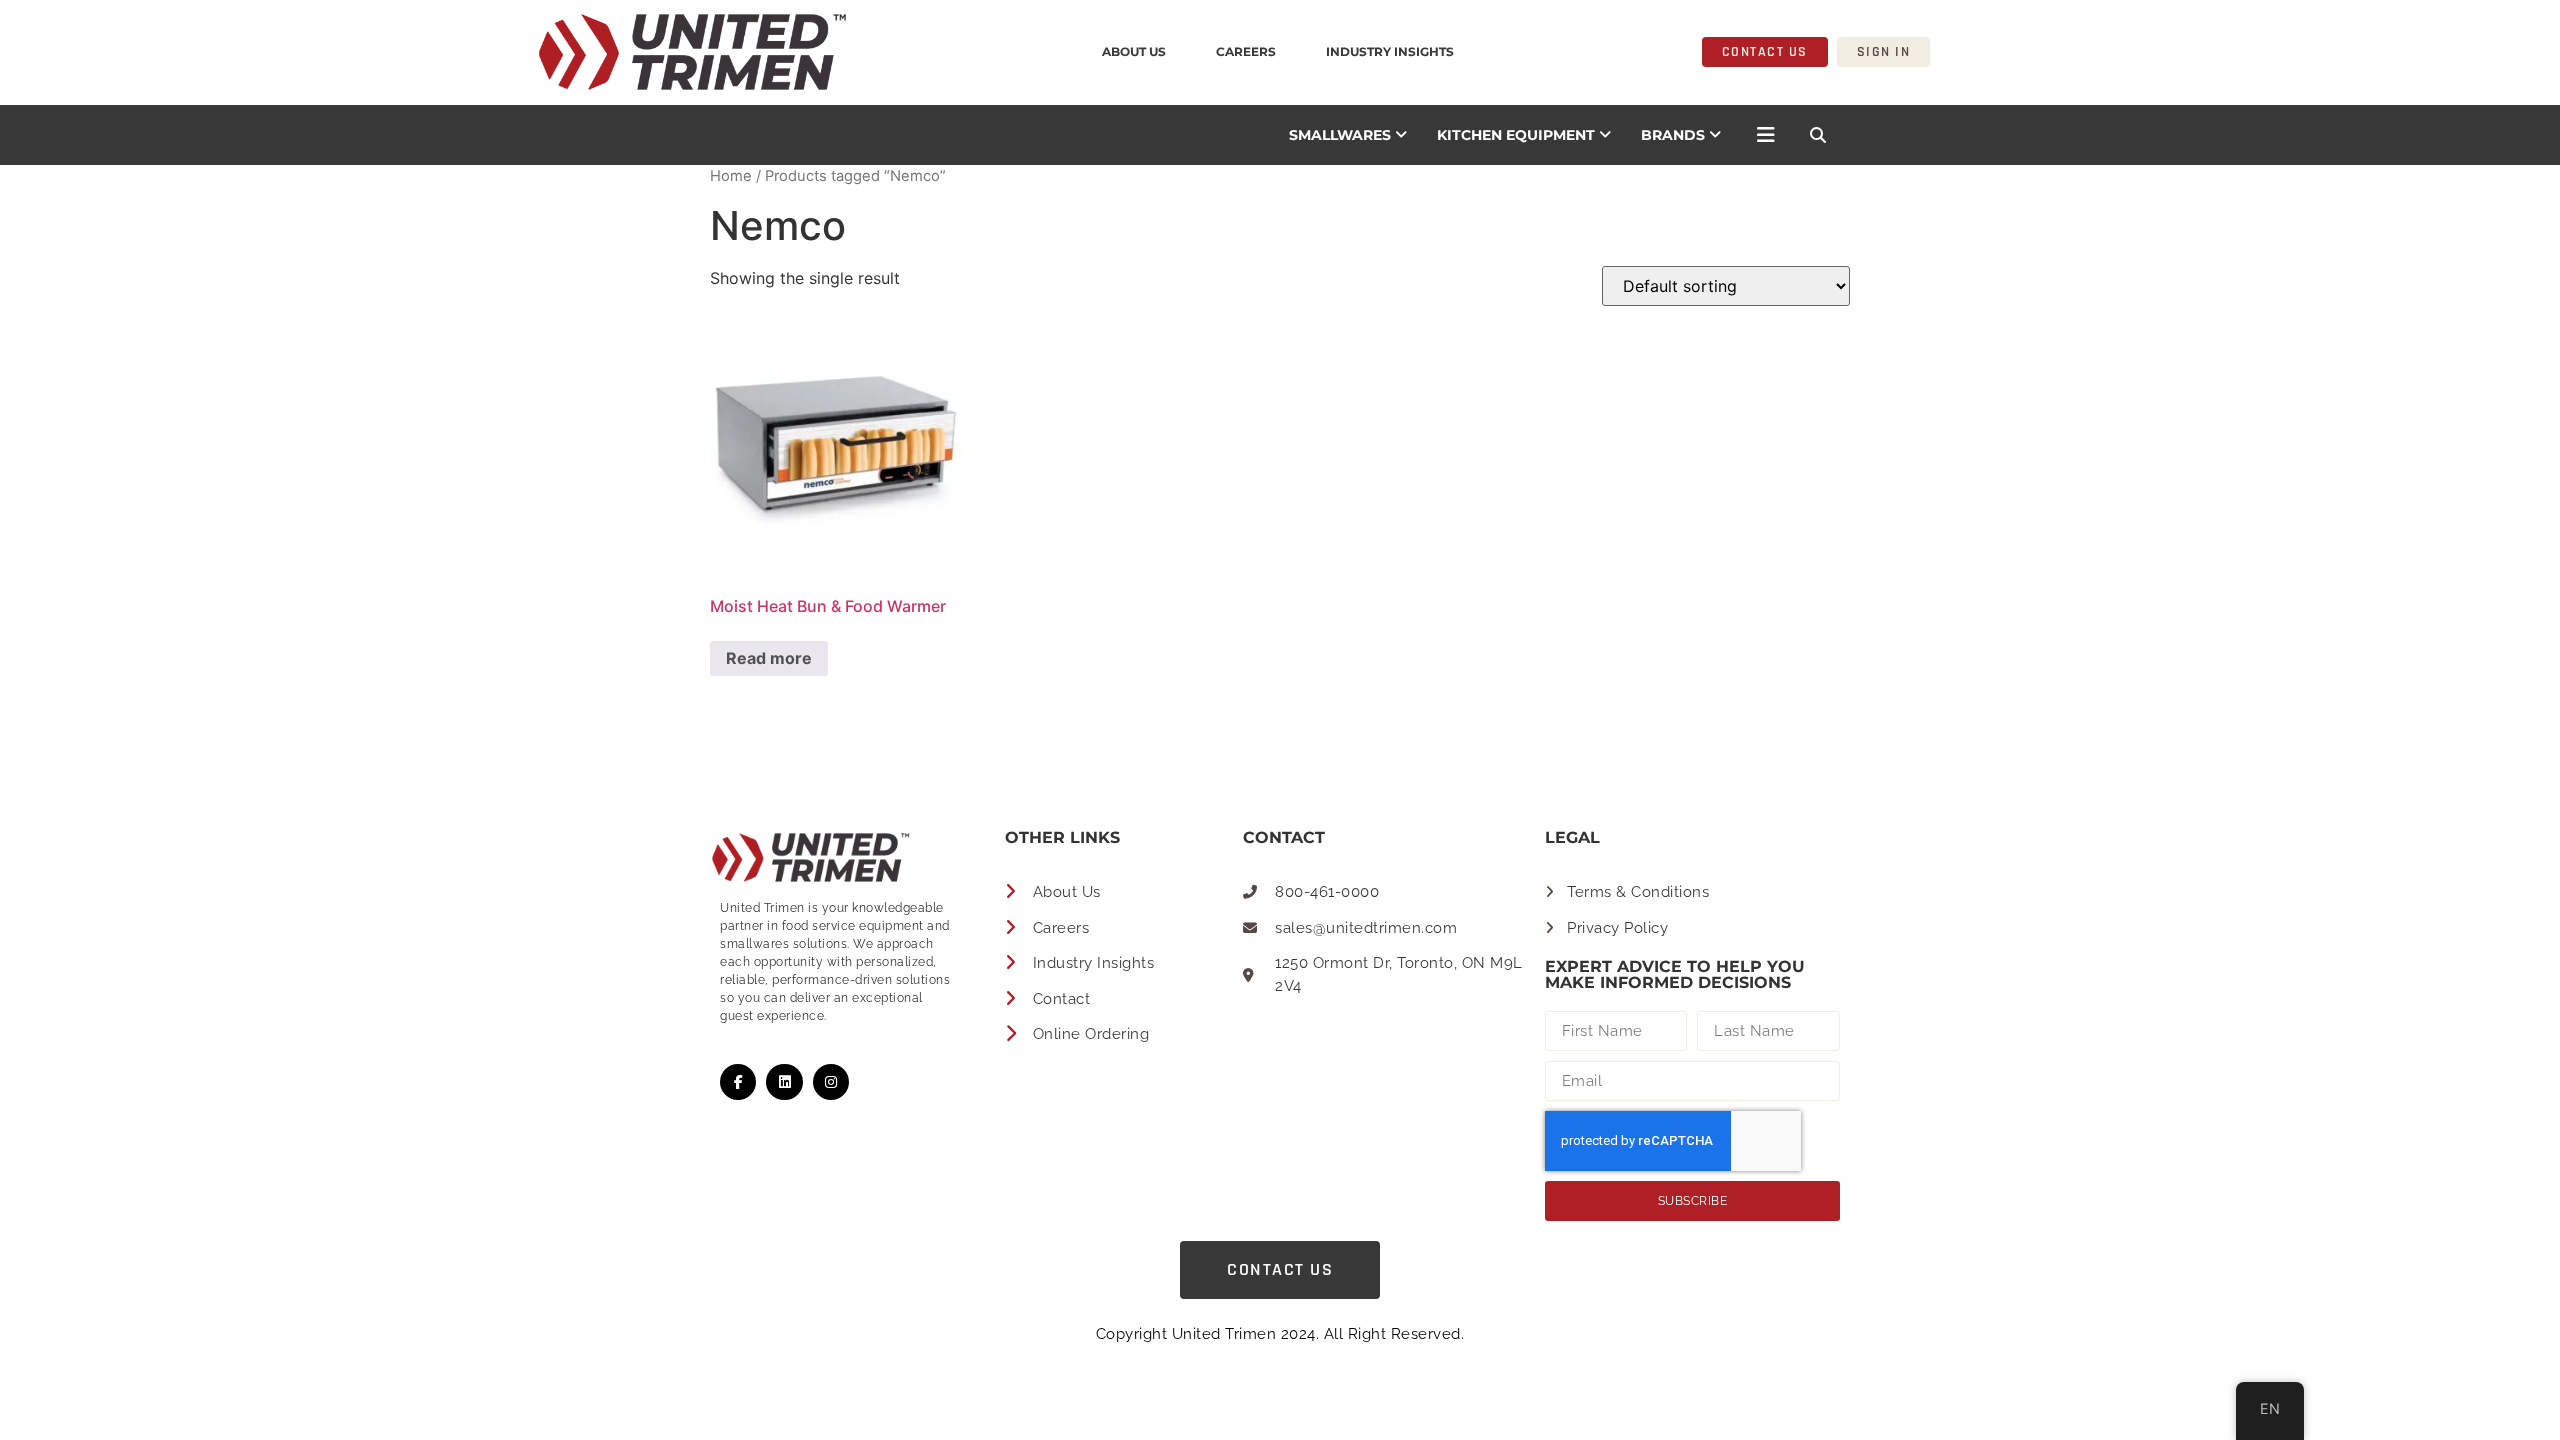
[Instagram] (831, 1082)
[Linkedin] (784, 1082)
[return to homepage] (449, 52)
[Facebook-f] (738, 1082)
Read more (769, 658)
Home (731, 176)
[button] (1818, 135)
